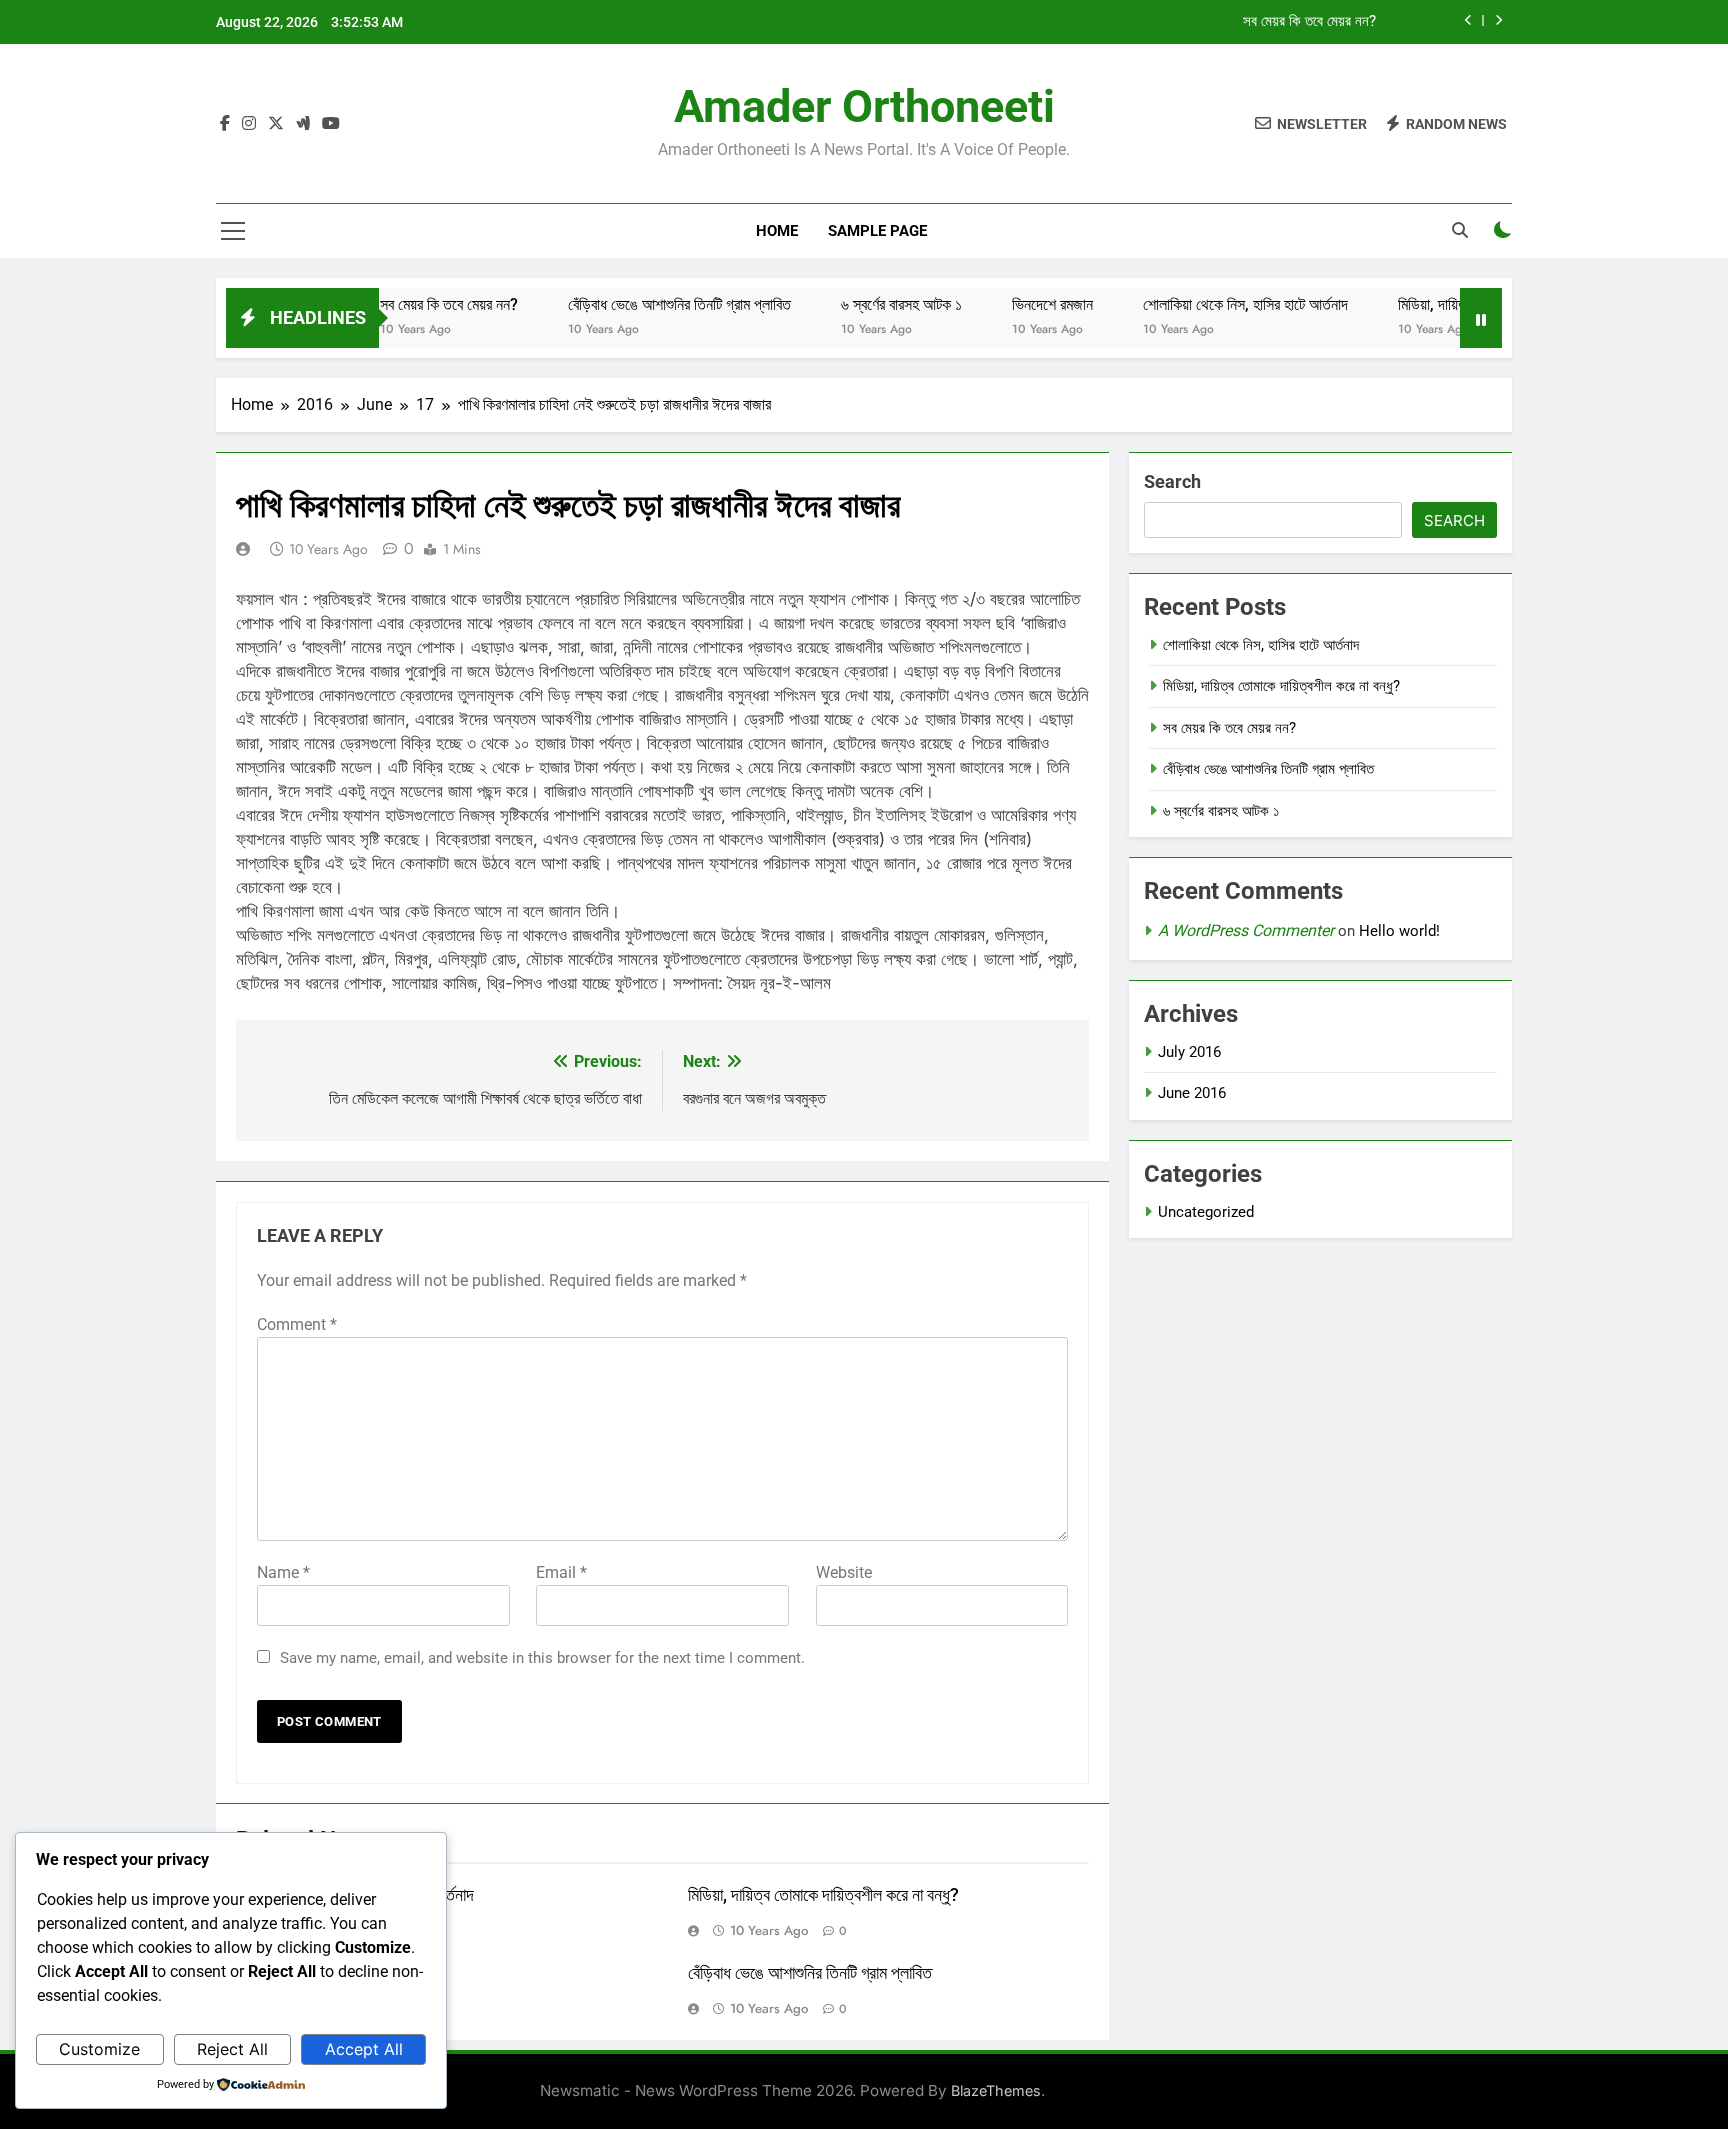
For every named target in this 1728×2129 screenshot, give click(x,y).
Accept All (364, 2049)
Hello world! (1399, 931)
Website (844, 1572)
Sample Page (877, 231)
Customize (99, 2049)
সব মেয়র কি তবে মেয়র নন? (1309, 22)
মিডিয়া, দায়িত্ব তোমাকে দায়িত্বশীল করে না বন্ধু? (823, 1895)
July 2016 (1189, 1052)
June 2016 (1192, 1093)
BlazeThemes (996, 2090)
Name (283, 1572)
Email (561, 1572)
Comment (297, 1324)
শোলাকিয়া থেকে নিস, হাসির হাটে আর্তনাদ (1203, 304)
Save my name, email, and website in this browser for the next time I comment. (542, 1658)
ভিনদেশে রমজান (1010, 304)
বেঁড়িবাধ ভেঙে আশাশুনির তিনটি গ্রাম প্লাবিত (637, 304)
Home (777, 231)
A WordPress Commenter (1246, 930)
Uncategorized (1206, 1212)
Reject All (232, 2049)
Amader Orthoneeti (864, 106)
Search (1172, 481)
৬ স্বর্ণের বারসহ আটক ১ (859, 304)
